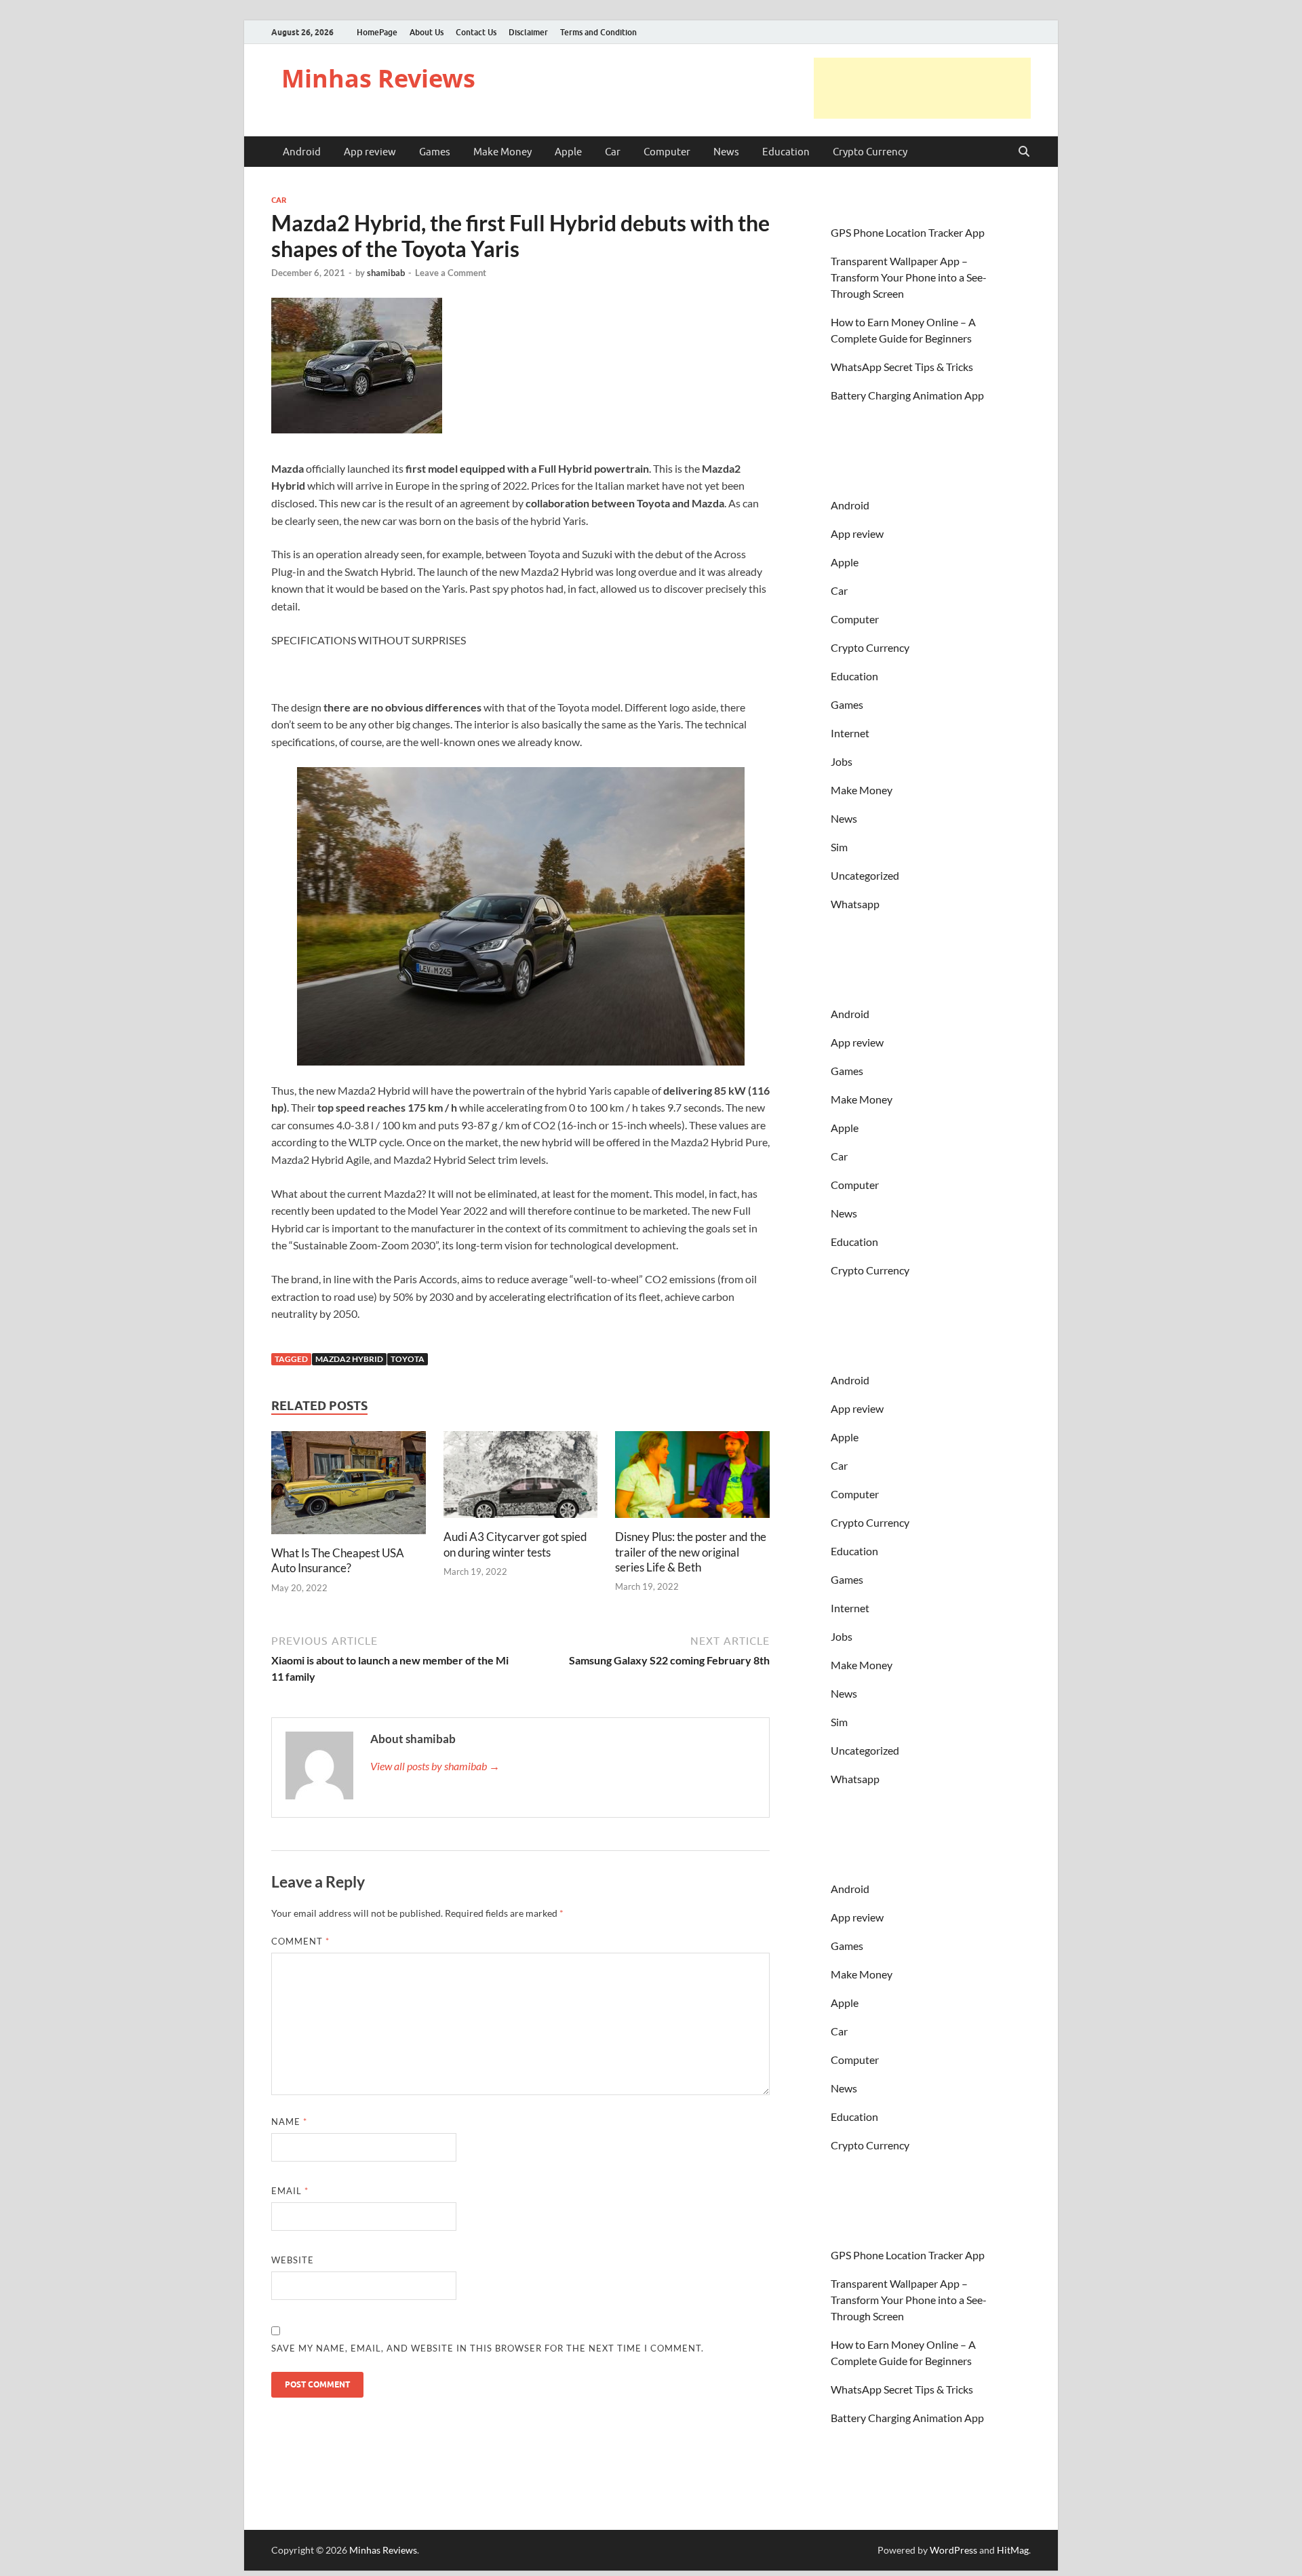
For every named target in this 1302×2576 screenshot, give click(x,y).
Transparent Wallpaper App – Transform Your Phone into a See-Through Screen (909, 277)
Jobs (842, 761)
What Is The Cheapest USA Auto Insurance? (338, 1560)
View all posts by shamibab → (435, 1766)
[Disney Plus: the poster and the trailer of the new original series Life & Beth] (692, 1479)
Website (293, 2260)
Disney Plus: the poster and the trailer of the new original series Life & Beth (691, 1552)
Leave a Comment (451, 273)
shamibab (386, 273)
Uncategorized (865, 875)
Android (302, 152)
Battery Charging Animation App (907, 395)
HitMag (1013, 2550)
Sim (839, 847)
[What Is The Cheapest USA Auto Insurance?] (349, 1487)
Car (613, 152)
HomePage (377, 32)
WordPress (953, 2550)
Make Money (502, 152)
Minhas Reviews (378, 78)
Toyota (408, 1359)
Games (435, 152)
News (726, 152)
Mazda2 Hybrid (349, 1359)
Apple (568, 152)
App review (370, 152)
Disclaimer (528, 32)
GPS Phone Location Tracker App (908, 232)
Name (289, 2122)
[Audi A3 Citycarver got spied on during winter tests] (521, 1479)
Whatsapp (855, 904)
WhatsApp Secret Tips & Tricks (902, 367)
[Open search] (1024, 152)
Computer (667, 152)
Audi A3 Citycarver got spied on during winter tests (515, 1544)
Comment (300, 1941)
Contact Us (476, 32)
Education (786, 152)
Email (290, 2191)
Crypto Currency (870, 152)
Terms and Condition (598, 32)
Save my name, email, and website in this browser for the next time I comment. (488, 2348)
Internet (850, 733)
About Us (427, 32)
